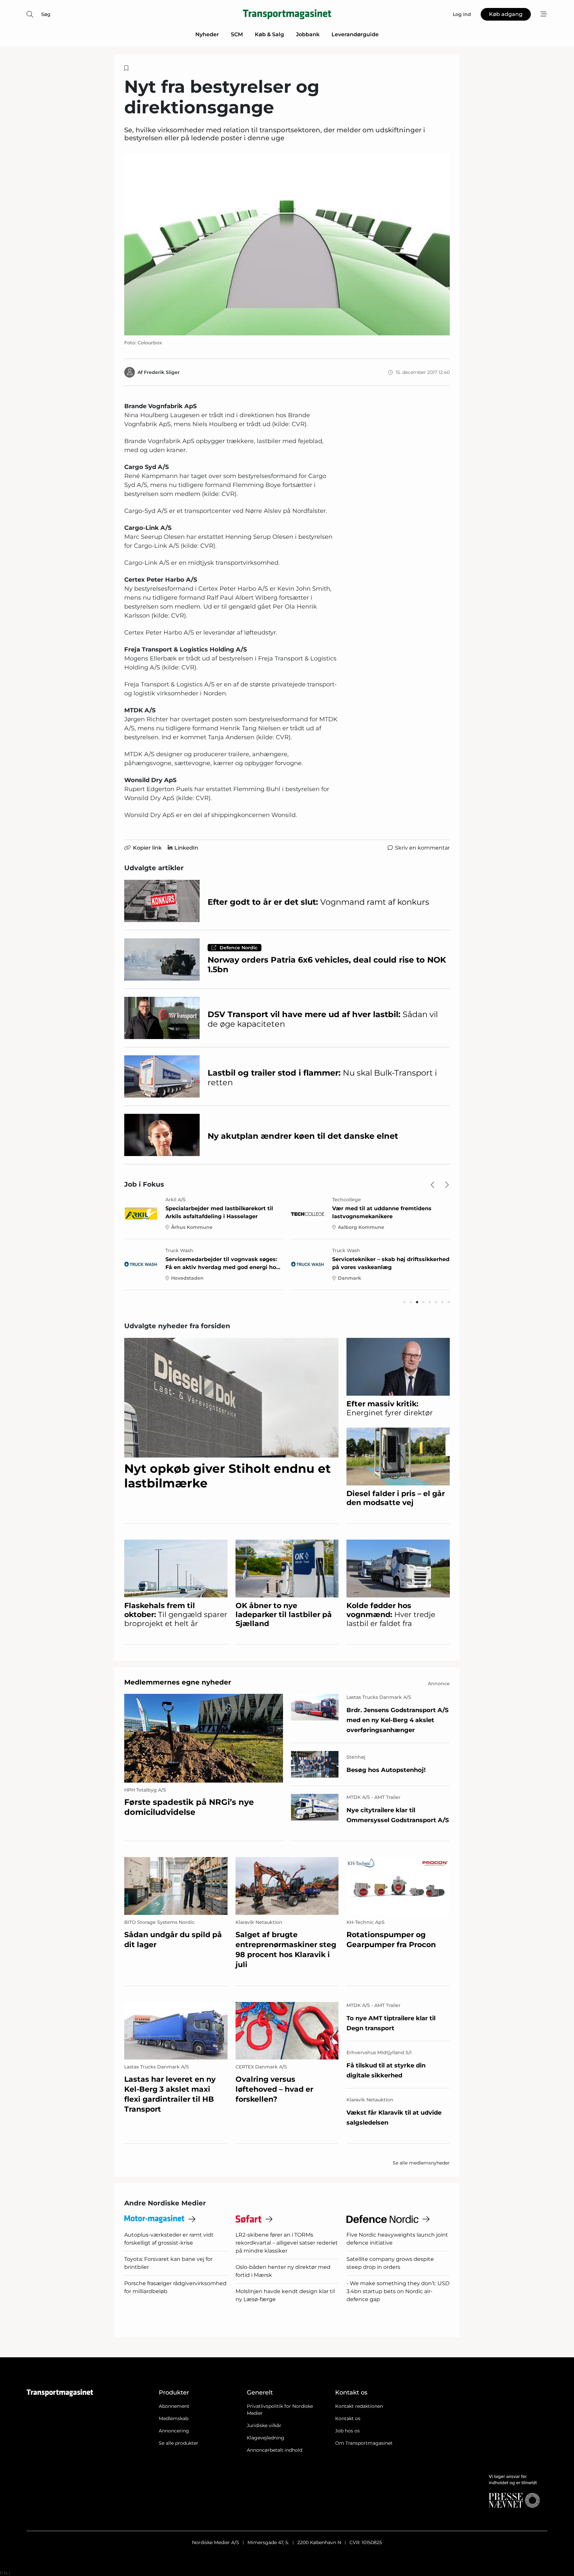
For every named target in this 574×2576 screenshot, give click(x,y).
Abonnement (174, 2406)
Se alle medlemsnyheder (421, 2163)
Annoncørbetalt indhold (275, 2450)
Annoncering (174, 2431)
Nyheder (207, 34)
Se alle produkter (179, 2443)
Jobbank (308, 34)
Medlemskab (174, 2418)
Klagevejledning (266, 2438)
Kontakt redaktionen (359, 2406)
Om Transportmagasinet (364, 2443)
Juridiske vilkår (264, 2425)
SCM (237, 34)
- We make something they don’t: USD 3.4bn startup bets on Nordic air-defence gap (398, 2291)
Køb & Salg (269, 34)
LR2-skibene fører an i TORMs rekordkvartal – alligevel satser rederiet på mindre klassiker (287, 2243)
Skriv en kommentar (422, 848)
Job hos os (347, 2431)
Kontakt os (348, 2418)
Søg (46, 14)
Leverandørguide (355, 34)
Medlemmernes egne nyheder (178, 1682)
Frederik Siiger (162, 372)
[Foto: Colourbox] (287, 245)
